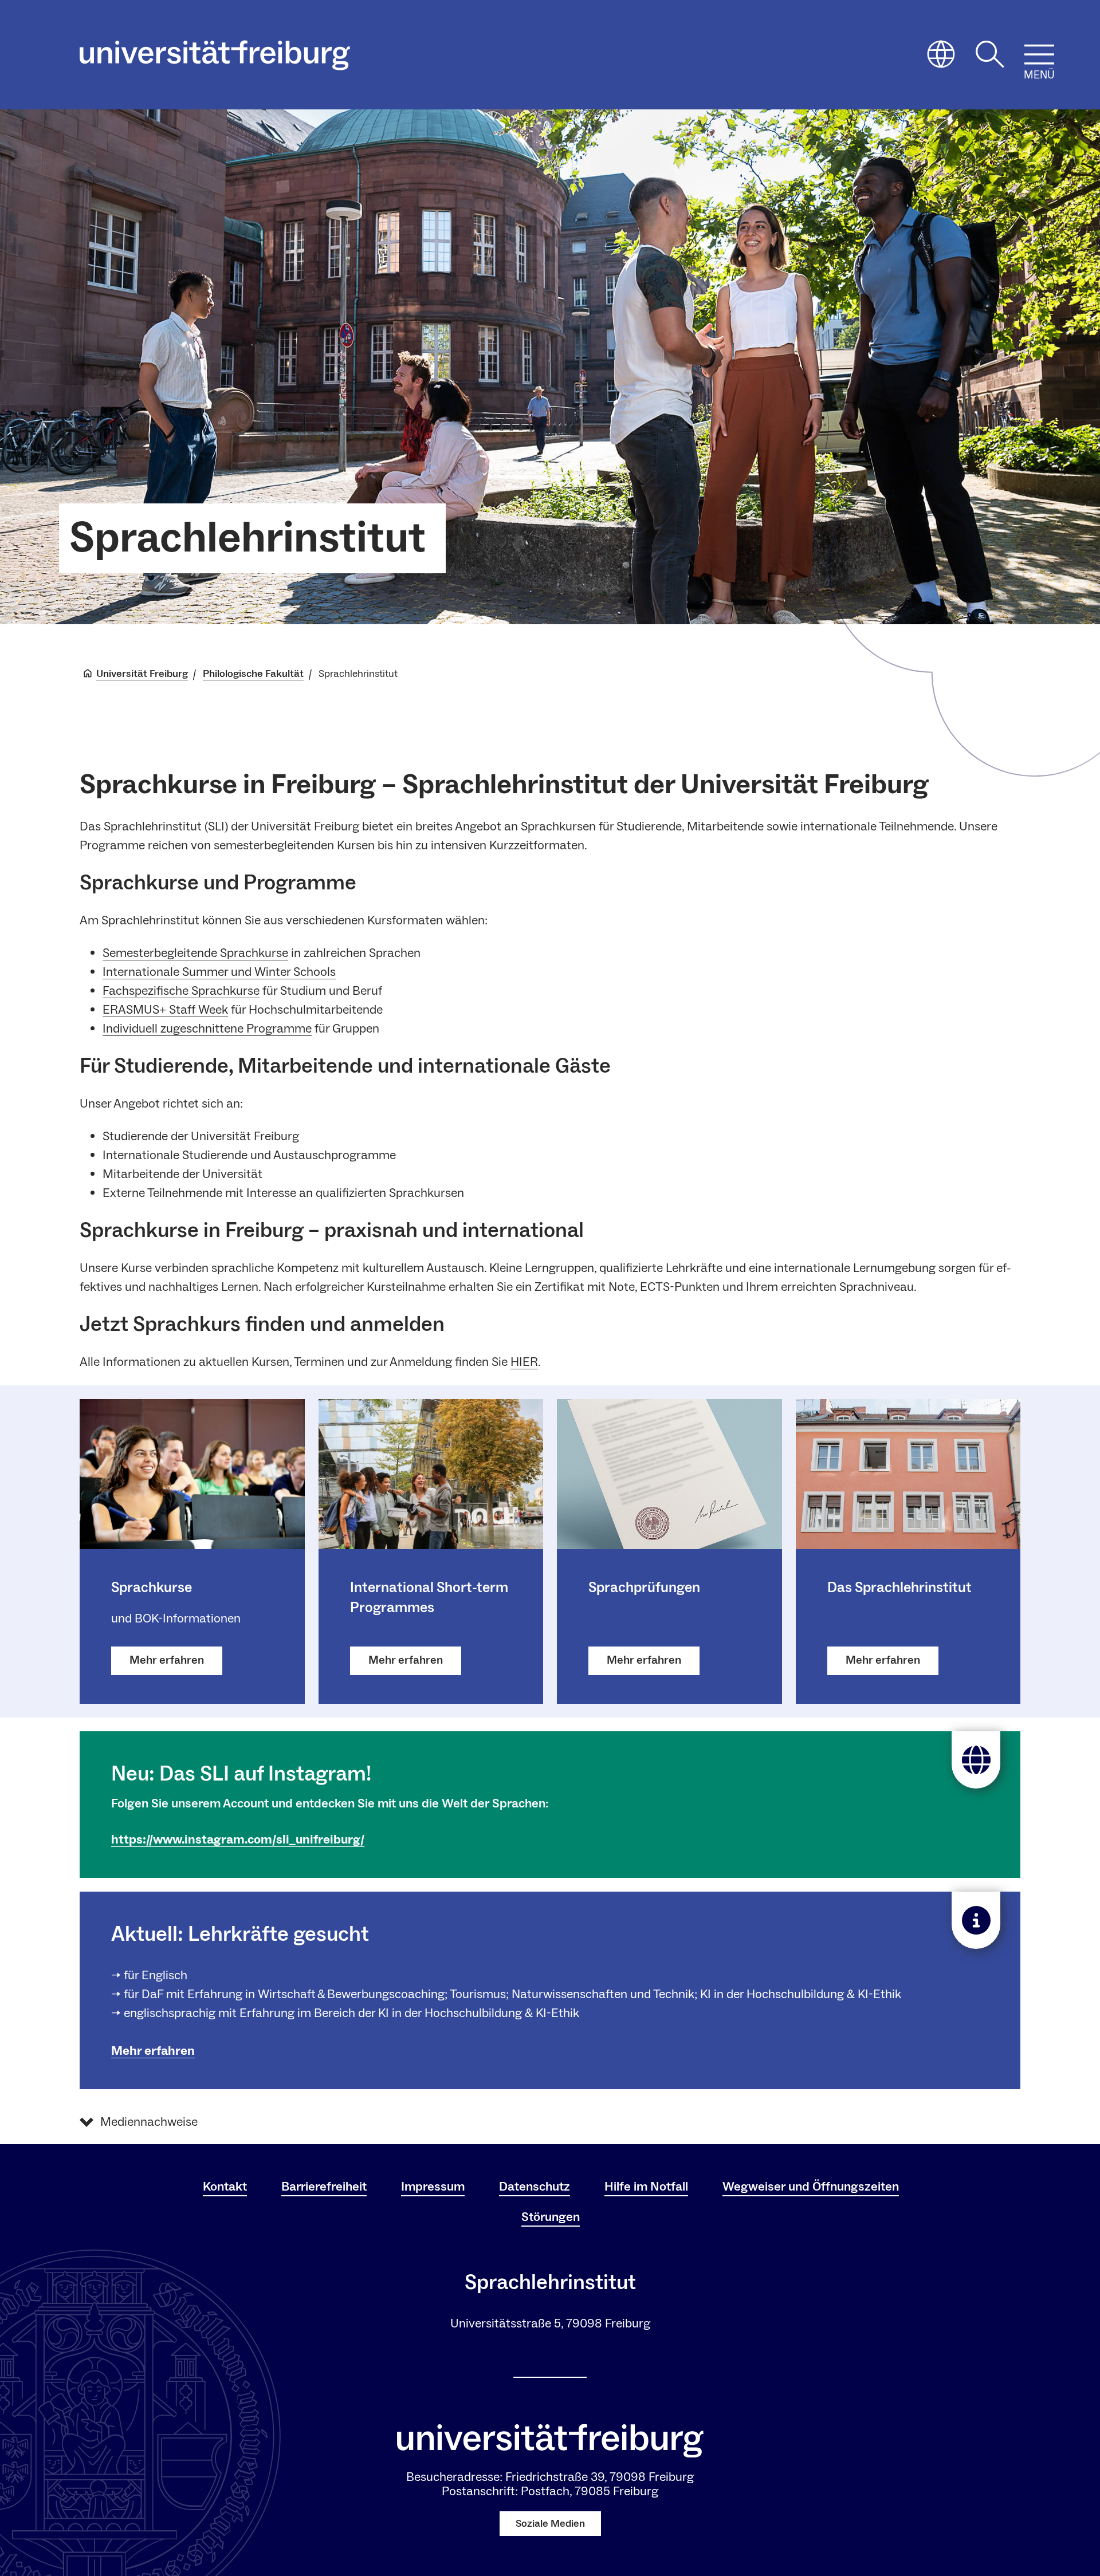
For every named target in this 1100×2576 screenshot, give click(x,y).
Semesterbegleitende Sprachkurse (195, 953)
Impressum (433, 2187)
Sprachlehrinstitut (247, 538)
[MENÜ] (1039, 54)
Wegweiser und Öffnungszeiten (811, 2187)
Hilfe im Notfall (646, 2187)
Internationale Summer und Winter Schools (219, 972)
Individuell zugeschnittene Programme (207, 1029)
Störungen (551, 2217)
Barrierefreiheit (324, 2187)
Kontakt (225, 2187)
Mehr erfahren (153, 2051)
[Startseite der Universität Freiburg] (215, 55)
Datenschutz (535, 2187)
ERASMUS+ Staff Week (165, 1010)
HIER (524, 1362)
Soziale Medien (550, 2524)
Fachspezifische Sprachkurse (181, 991)
